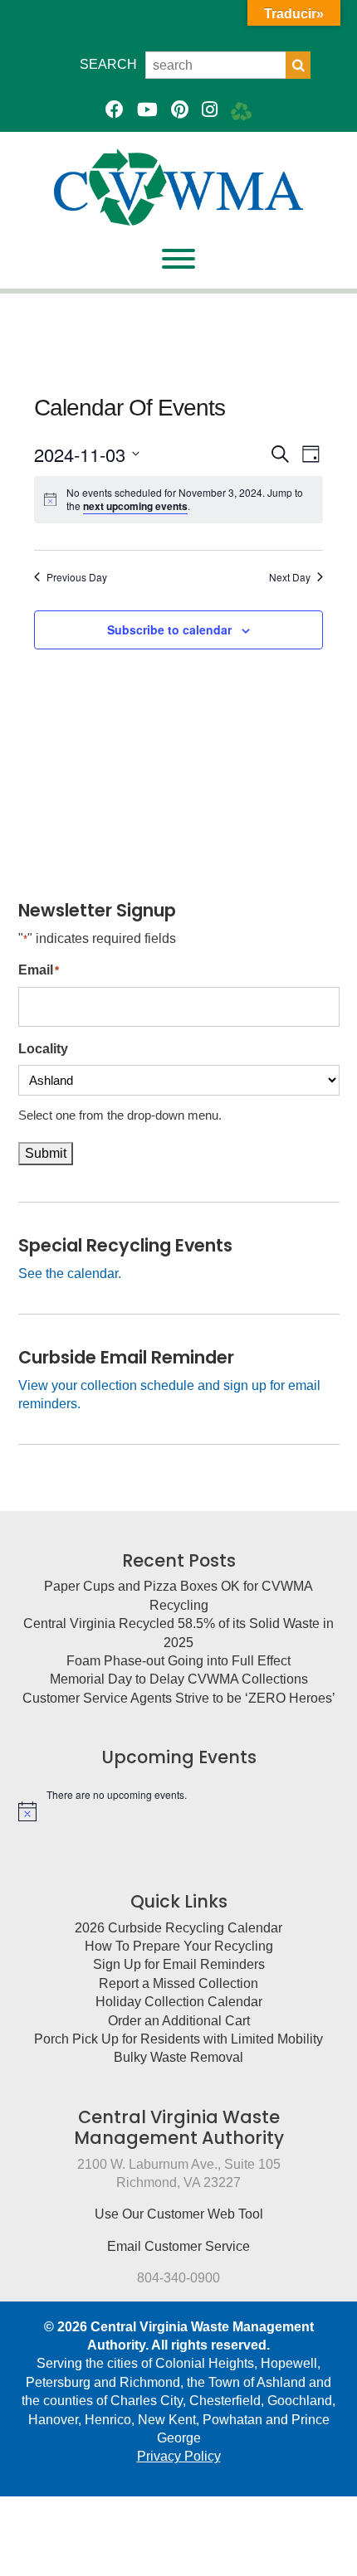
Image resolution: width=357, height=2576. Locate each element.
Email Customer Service (178, 2246)
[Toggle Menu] (178, 259)
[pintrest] (180, 110)
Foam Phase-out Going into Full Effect (178, 1661)
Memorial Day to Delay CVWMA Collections (179, 1679)
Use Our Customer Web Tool (179, 2214)
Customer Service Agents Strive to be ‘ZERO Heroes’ (179, 1698)
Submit (46, 1153)
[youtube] (147, 110)
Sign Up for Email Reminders (179, 1964)
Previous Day (77, 577)
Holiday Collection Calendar (179, 2002)
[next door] (241, 110)
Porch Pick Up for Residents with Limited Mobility (178, 2039)
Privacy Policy (179, 2456)
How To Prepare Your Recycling (179, 1946)
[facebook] (115, 110)
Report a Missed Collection (178, 1983)
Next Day (290, 577)
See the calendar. (70, 1273)
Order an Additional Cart (179, 2021)
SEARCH (108, 64)
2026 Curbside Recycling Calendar (178, 1928)
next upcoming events (135, 506)
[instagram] (210, 110)
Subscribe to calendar (169, 629)
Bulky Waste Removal (178, 2057)
